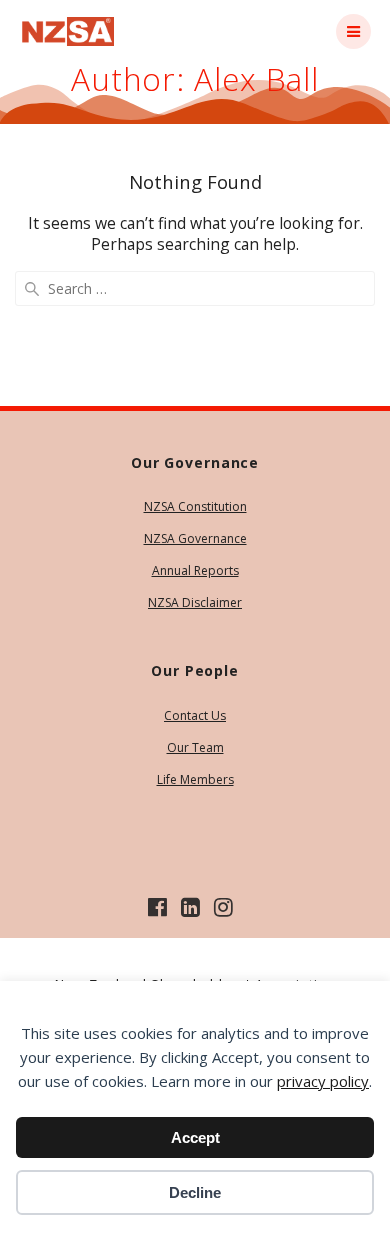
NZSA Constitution (195, 506)
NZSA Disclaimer (195, 602)
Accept (195, 1137)
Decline (195, 1192)
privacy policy (323, 1081)
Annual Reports (195, 570)
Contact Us (195, 715)
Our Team (195, 747)
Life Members (195, 779)
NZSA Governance (195, 538)
